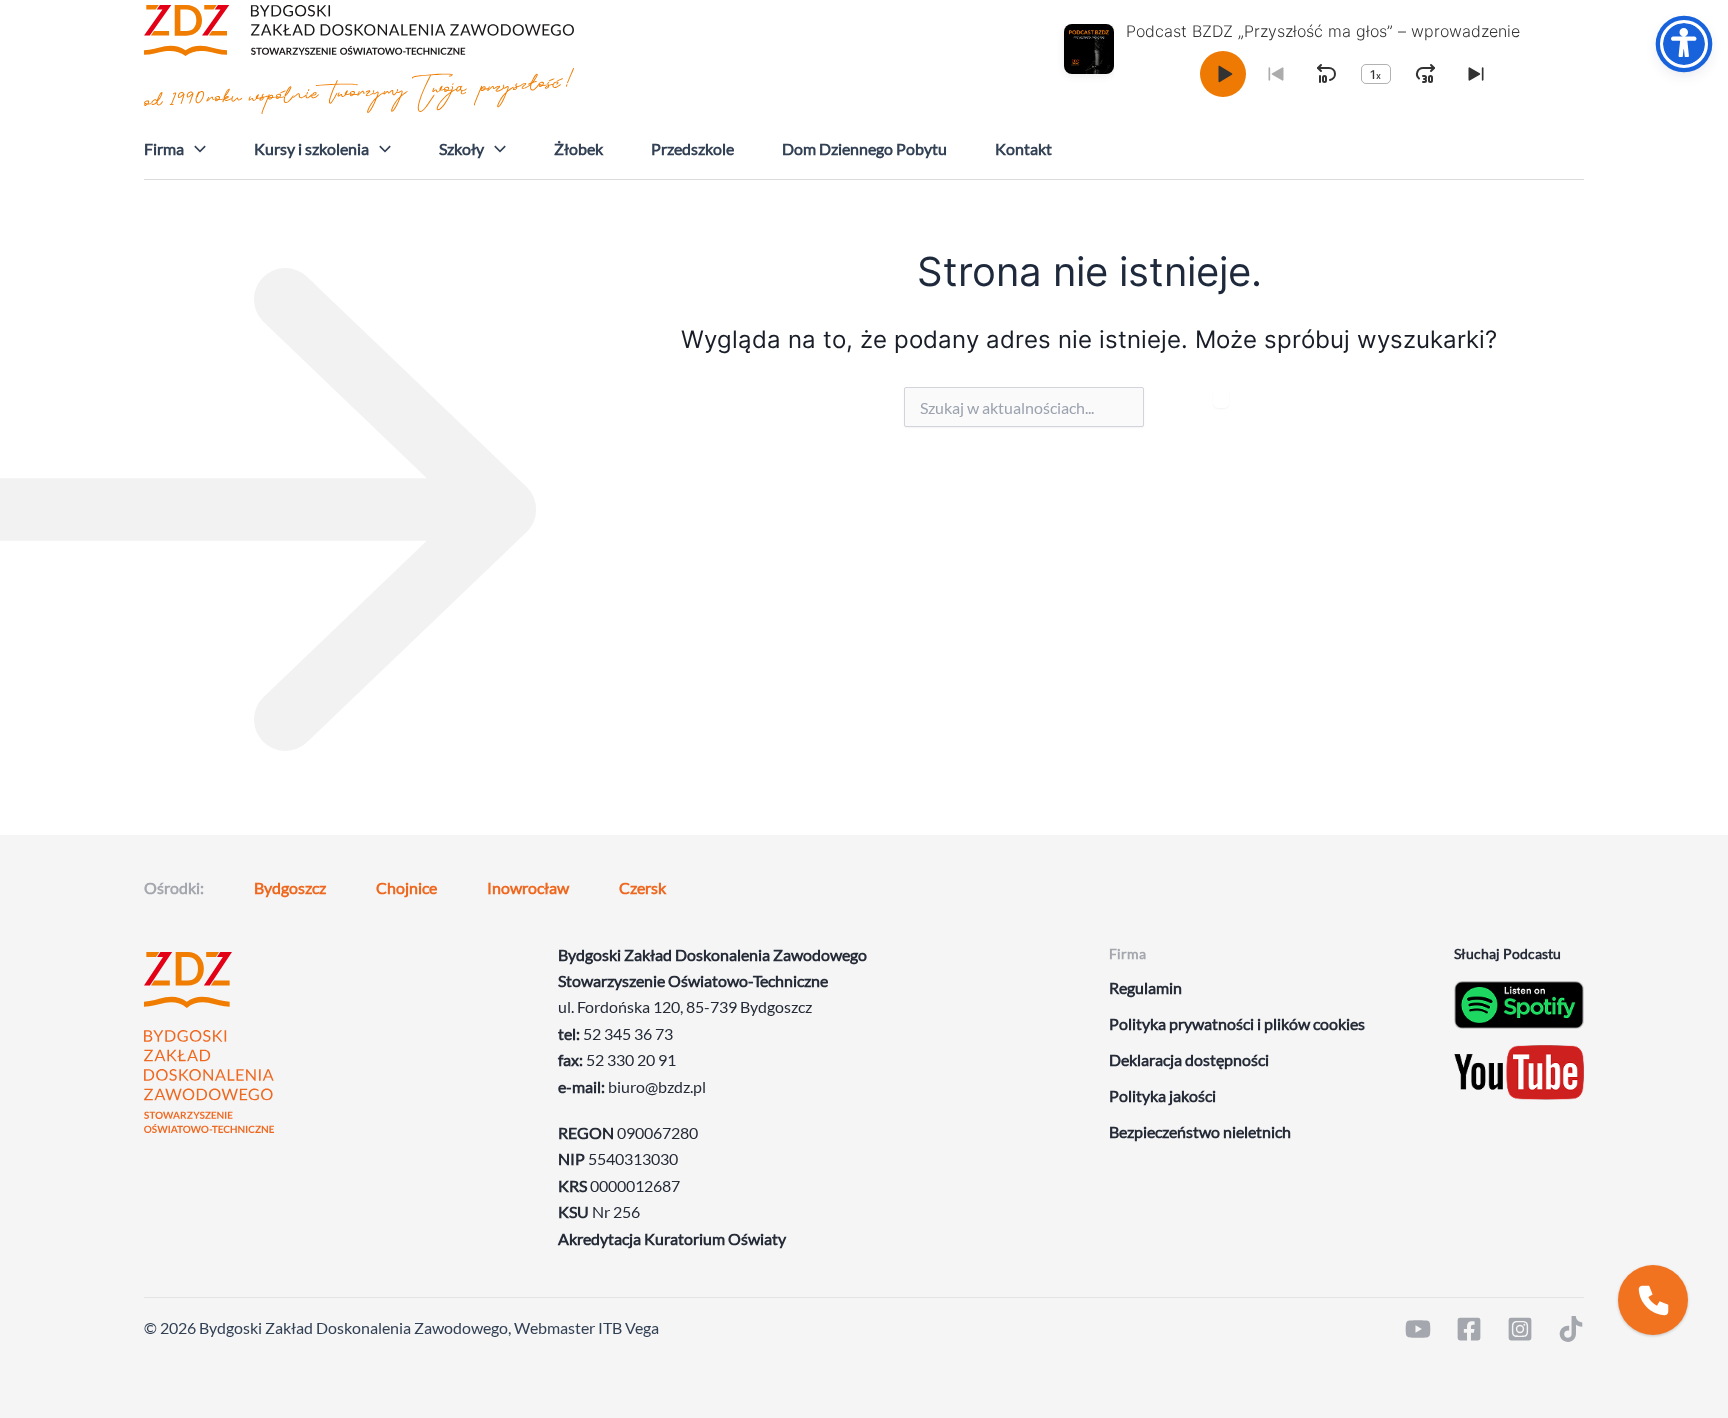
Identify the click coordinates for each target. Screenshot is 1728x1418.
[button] (195, 149)
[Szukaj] (1221, 397)
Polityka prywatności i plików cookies (1237, 1023)
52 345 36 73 (628, 1033)
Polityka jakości (1162, 1095)
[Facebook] (1469, 1329)
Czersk (642, 887)
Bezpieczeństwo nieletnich (1200, 1131)
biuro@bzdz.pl (657, 1086)
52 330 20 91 (631, 1059)
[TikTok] (1571, 1329)
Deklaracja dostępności (1189, 1059)
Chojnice (406, 887)
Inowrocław (528, 887)
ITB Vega (628, 1327)
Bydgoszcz (290, 887)
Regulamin (1145, 987)
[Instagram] (1520, 1329)
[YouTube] (1418, 1329)
